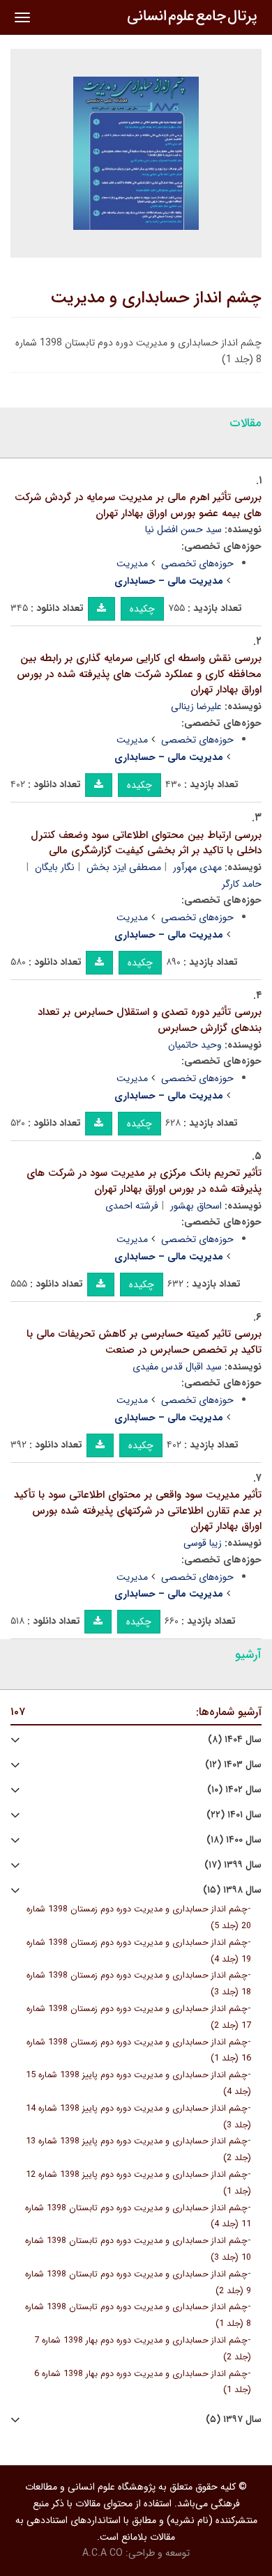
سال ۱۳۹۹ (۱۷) (233, 1865)
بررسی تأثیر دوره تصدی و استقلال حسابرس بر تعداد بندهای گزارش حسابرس (150, 1020)
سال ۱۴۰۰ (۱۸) (234, 1840)
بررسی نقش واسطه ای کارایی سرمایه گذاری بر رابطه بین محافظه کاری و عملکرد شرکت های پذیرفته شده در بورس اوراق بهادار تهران (139, 674)
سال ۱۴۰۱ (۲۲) (234, 1815)
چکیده (142, 609)
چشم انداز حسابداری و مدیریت (156, 298)
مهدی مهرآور (197, 867)
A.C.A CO (103, 2553)
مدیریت (132, 564)
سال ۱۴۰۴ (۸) (235, 1740)
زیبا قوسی (203, 1543)
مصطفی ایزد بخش (124, 867)
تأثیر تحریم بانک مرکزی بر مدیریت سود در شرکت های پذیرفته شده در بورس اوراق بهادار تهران (144, 1181)
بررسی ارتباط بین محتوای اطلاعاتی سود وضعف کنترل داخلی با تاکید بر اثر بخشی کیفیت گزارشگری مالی (146, 843)
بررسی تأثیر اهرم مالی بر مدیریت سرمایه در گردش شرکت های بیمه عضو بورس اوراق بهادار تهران (138, 505)
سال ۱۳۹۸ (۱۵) (232, 1890)
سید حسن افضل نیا (183, 529)
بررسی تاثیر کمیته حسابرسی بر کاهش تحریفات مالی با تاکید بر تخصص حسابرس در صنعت (144, 1342)
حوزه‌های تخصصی (197, 564)
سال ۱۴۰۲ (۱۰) (234, 1790)
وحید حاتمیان (195, 1045)
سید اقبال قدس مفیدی (177, 1367)
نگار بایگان (55, 867)
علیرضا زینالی (196, 706)
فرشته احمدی (132, 1206)
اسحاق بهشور (196, 1206)
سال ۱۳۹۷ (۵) (234, 2420)
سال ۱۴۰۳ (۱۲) (233, 1765)
